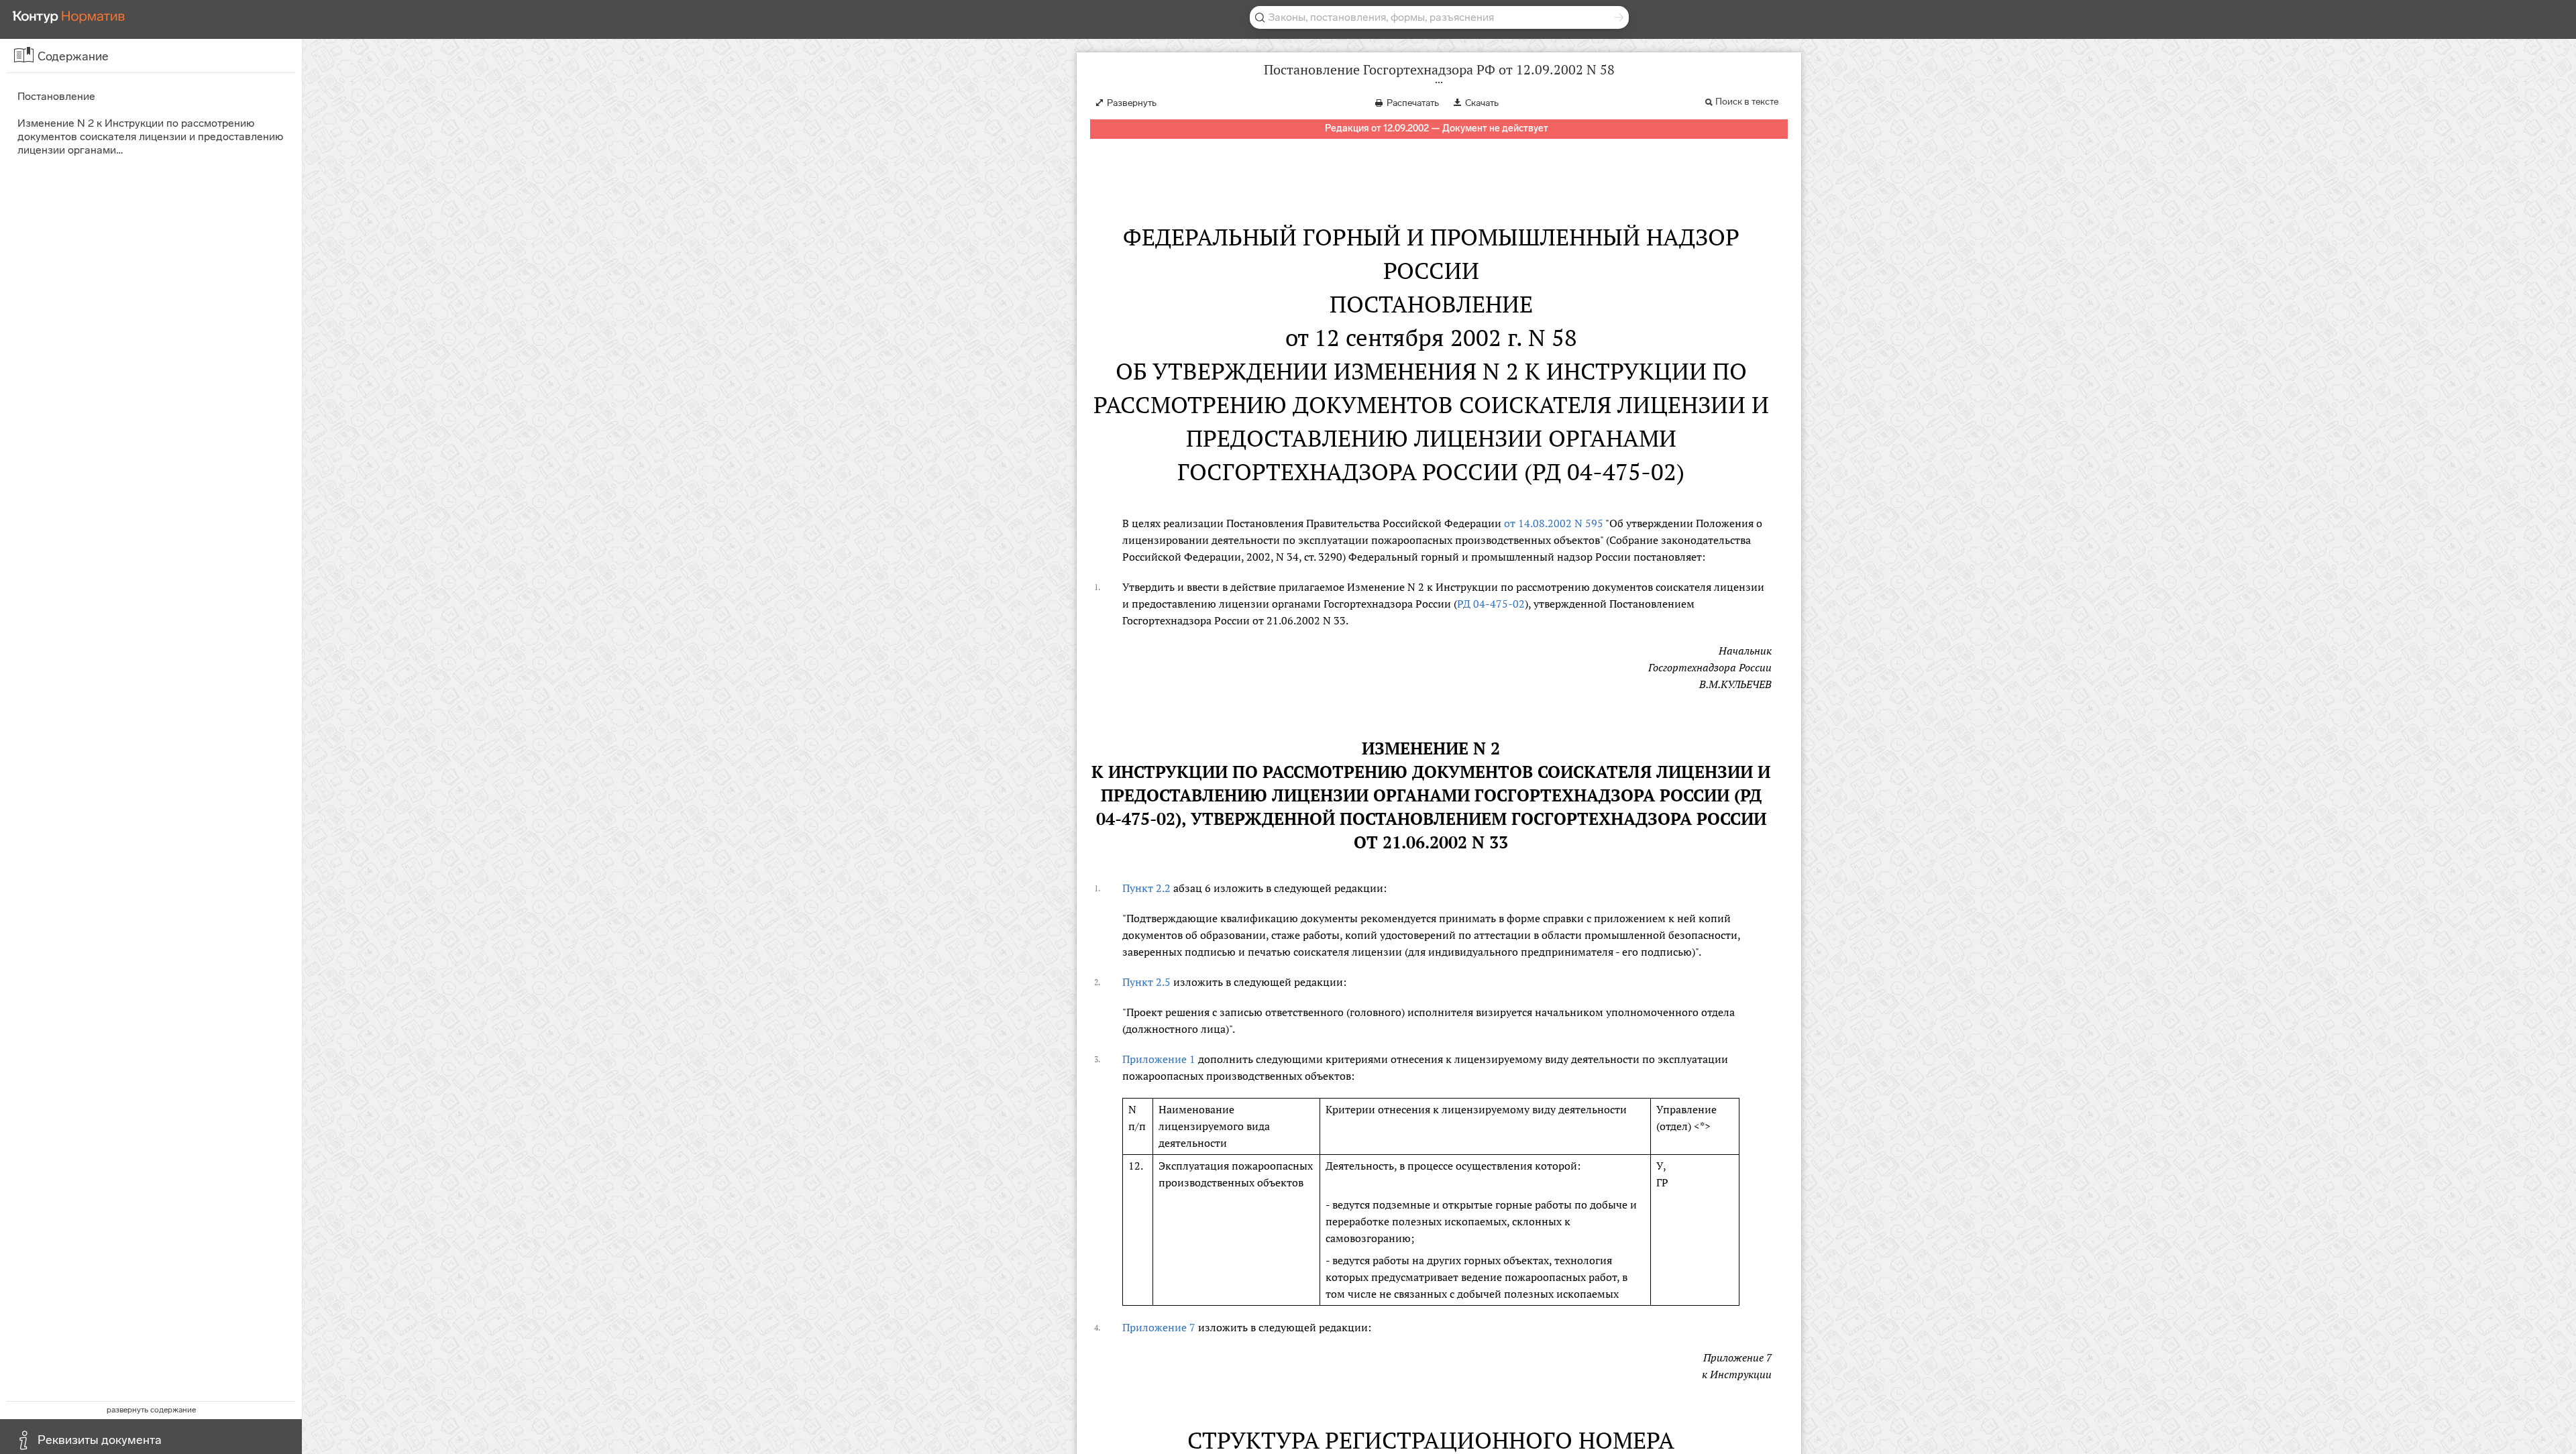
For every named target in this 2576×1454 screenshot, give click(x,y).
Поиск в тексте (1747, 102)
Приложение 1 (1159, 1059)
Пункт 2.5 (1146, 982)
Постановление (56, 96)
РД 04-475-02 (1491, 604)
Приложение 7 (1159, 1327)
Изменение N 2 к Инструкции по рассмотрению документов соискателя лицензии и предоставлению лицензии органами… (150, 136)
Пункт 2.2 (1146, 888)
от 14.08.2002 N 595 (1554, 523)
